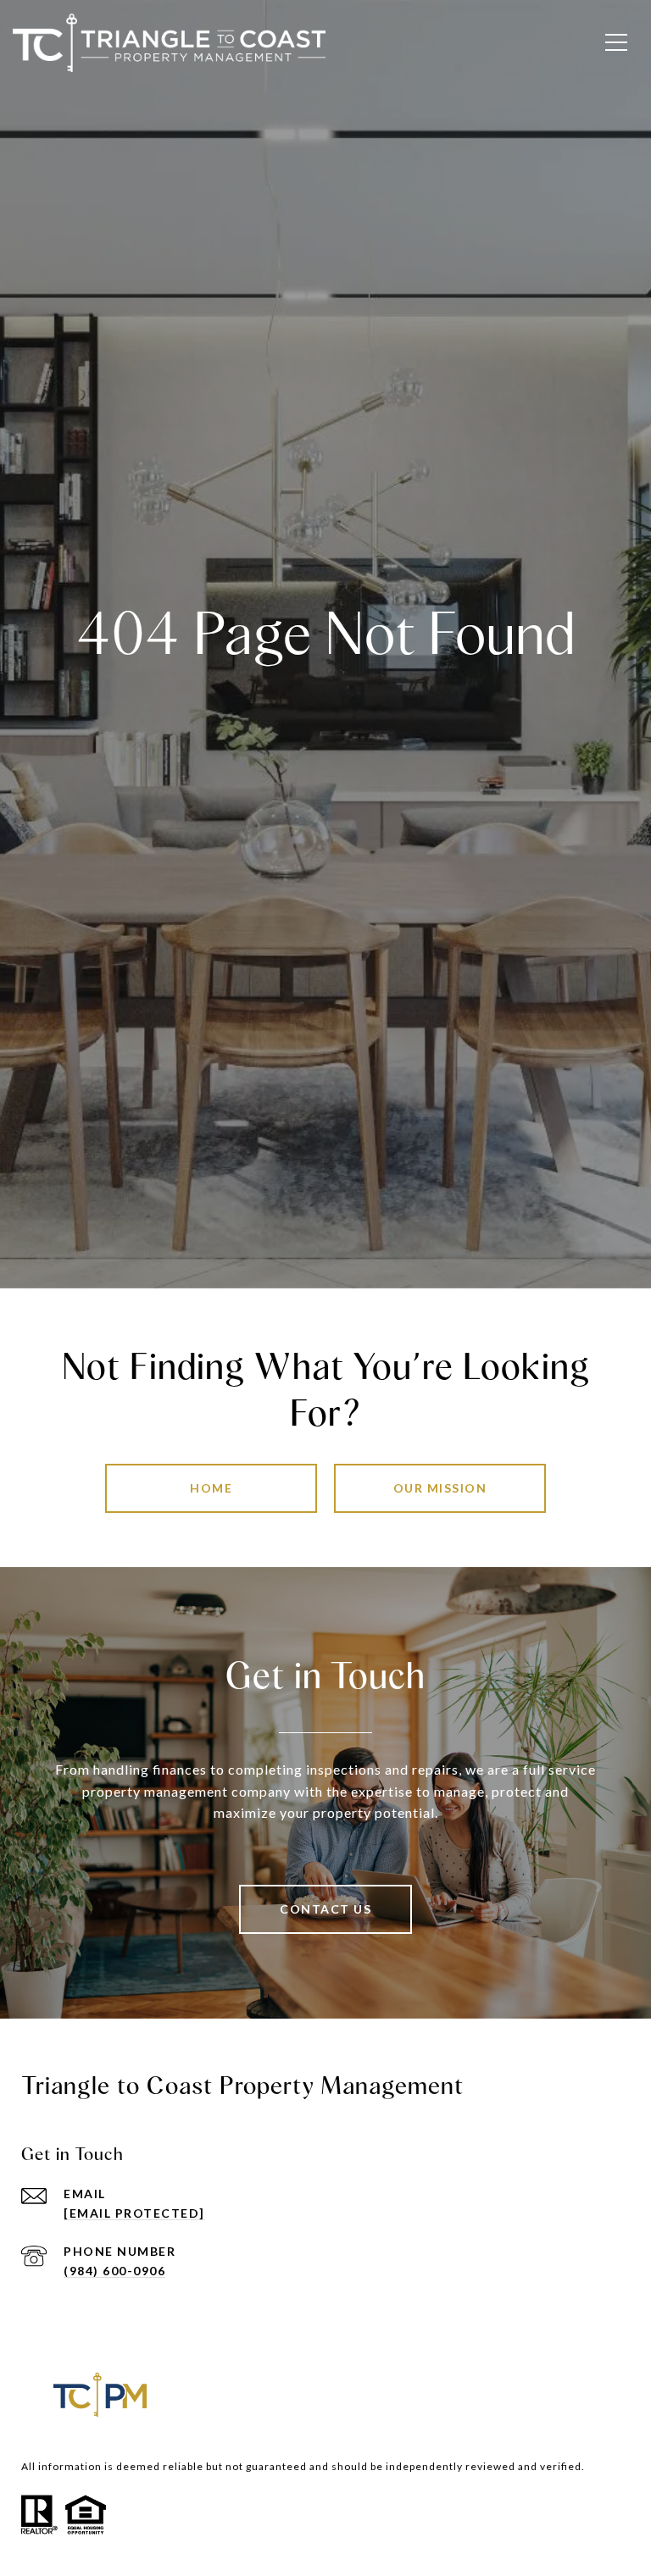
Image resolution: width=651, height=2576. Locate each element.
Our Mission (440, 1488)
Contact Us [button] (325, 1909)
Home (211, 1488)
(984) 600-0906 (114, 2271)
